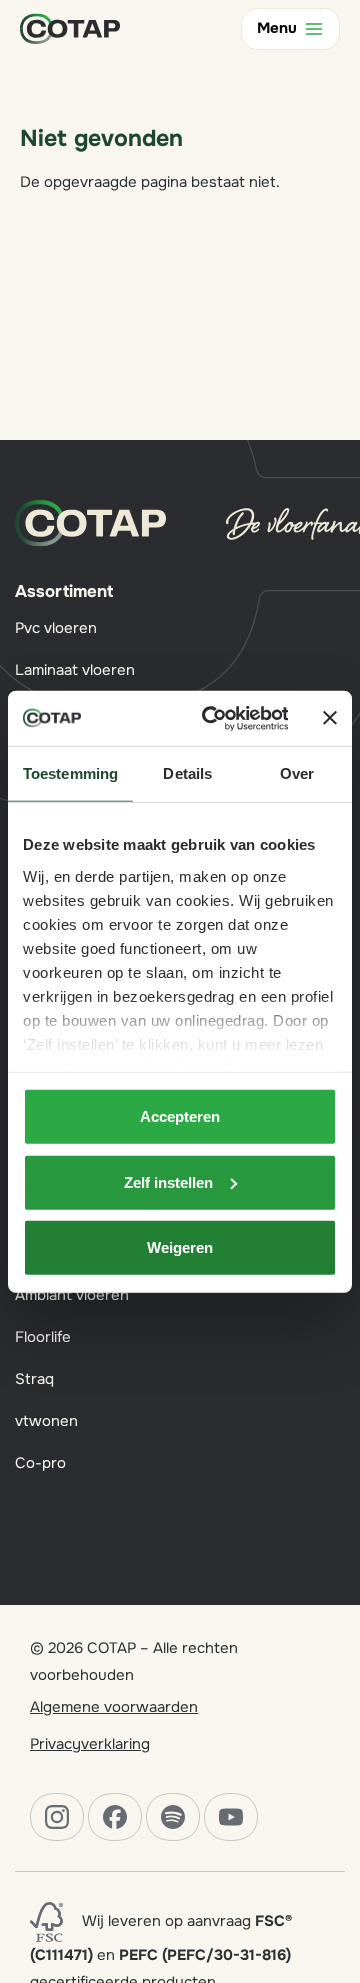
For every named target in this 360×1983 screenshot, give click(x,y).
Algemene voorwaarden (114, 1707)
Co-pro (40, 1463)
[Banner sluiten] (330, 718)
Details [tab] (187, 773)
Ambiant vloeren (72, 1295)
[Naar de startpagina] (70, 28)
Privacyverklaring (90, 1744)
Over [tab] (297, 773)
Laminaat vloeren (75, 670)
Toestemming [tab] (70, 773)
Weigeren (180, 1247)
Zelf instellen (168, 1181)
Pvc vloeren (56, 628)
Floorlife (43, 1337)
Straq (34, 1379)
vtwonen (46, 1421)
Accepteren (180, 1116)
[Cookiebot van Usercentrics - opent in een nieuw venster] (212, 718)
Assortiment (64, 591)
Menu (277, 28)
